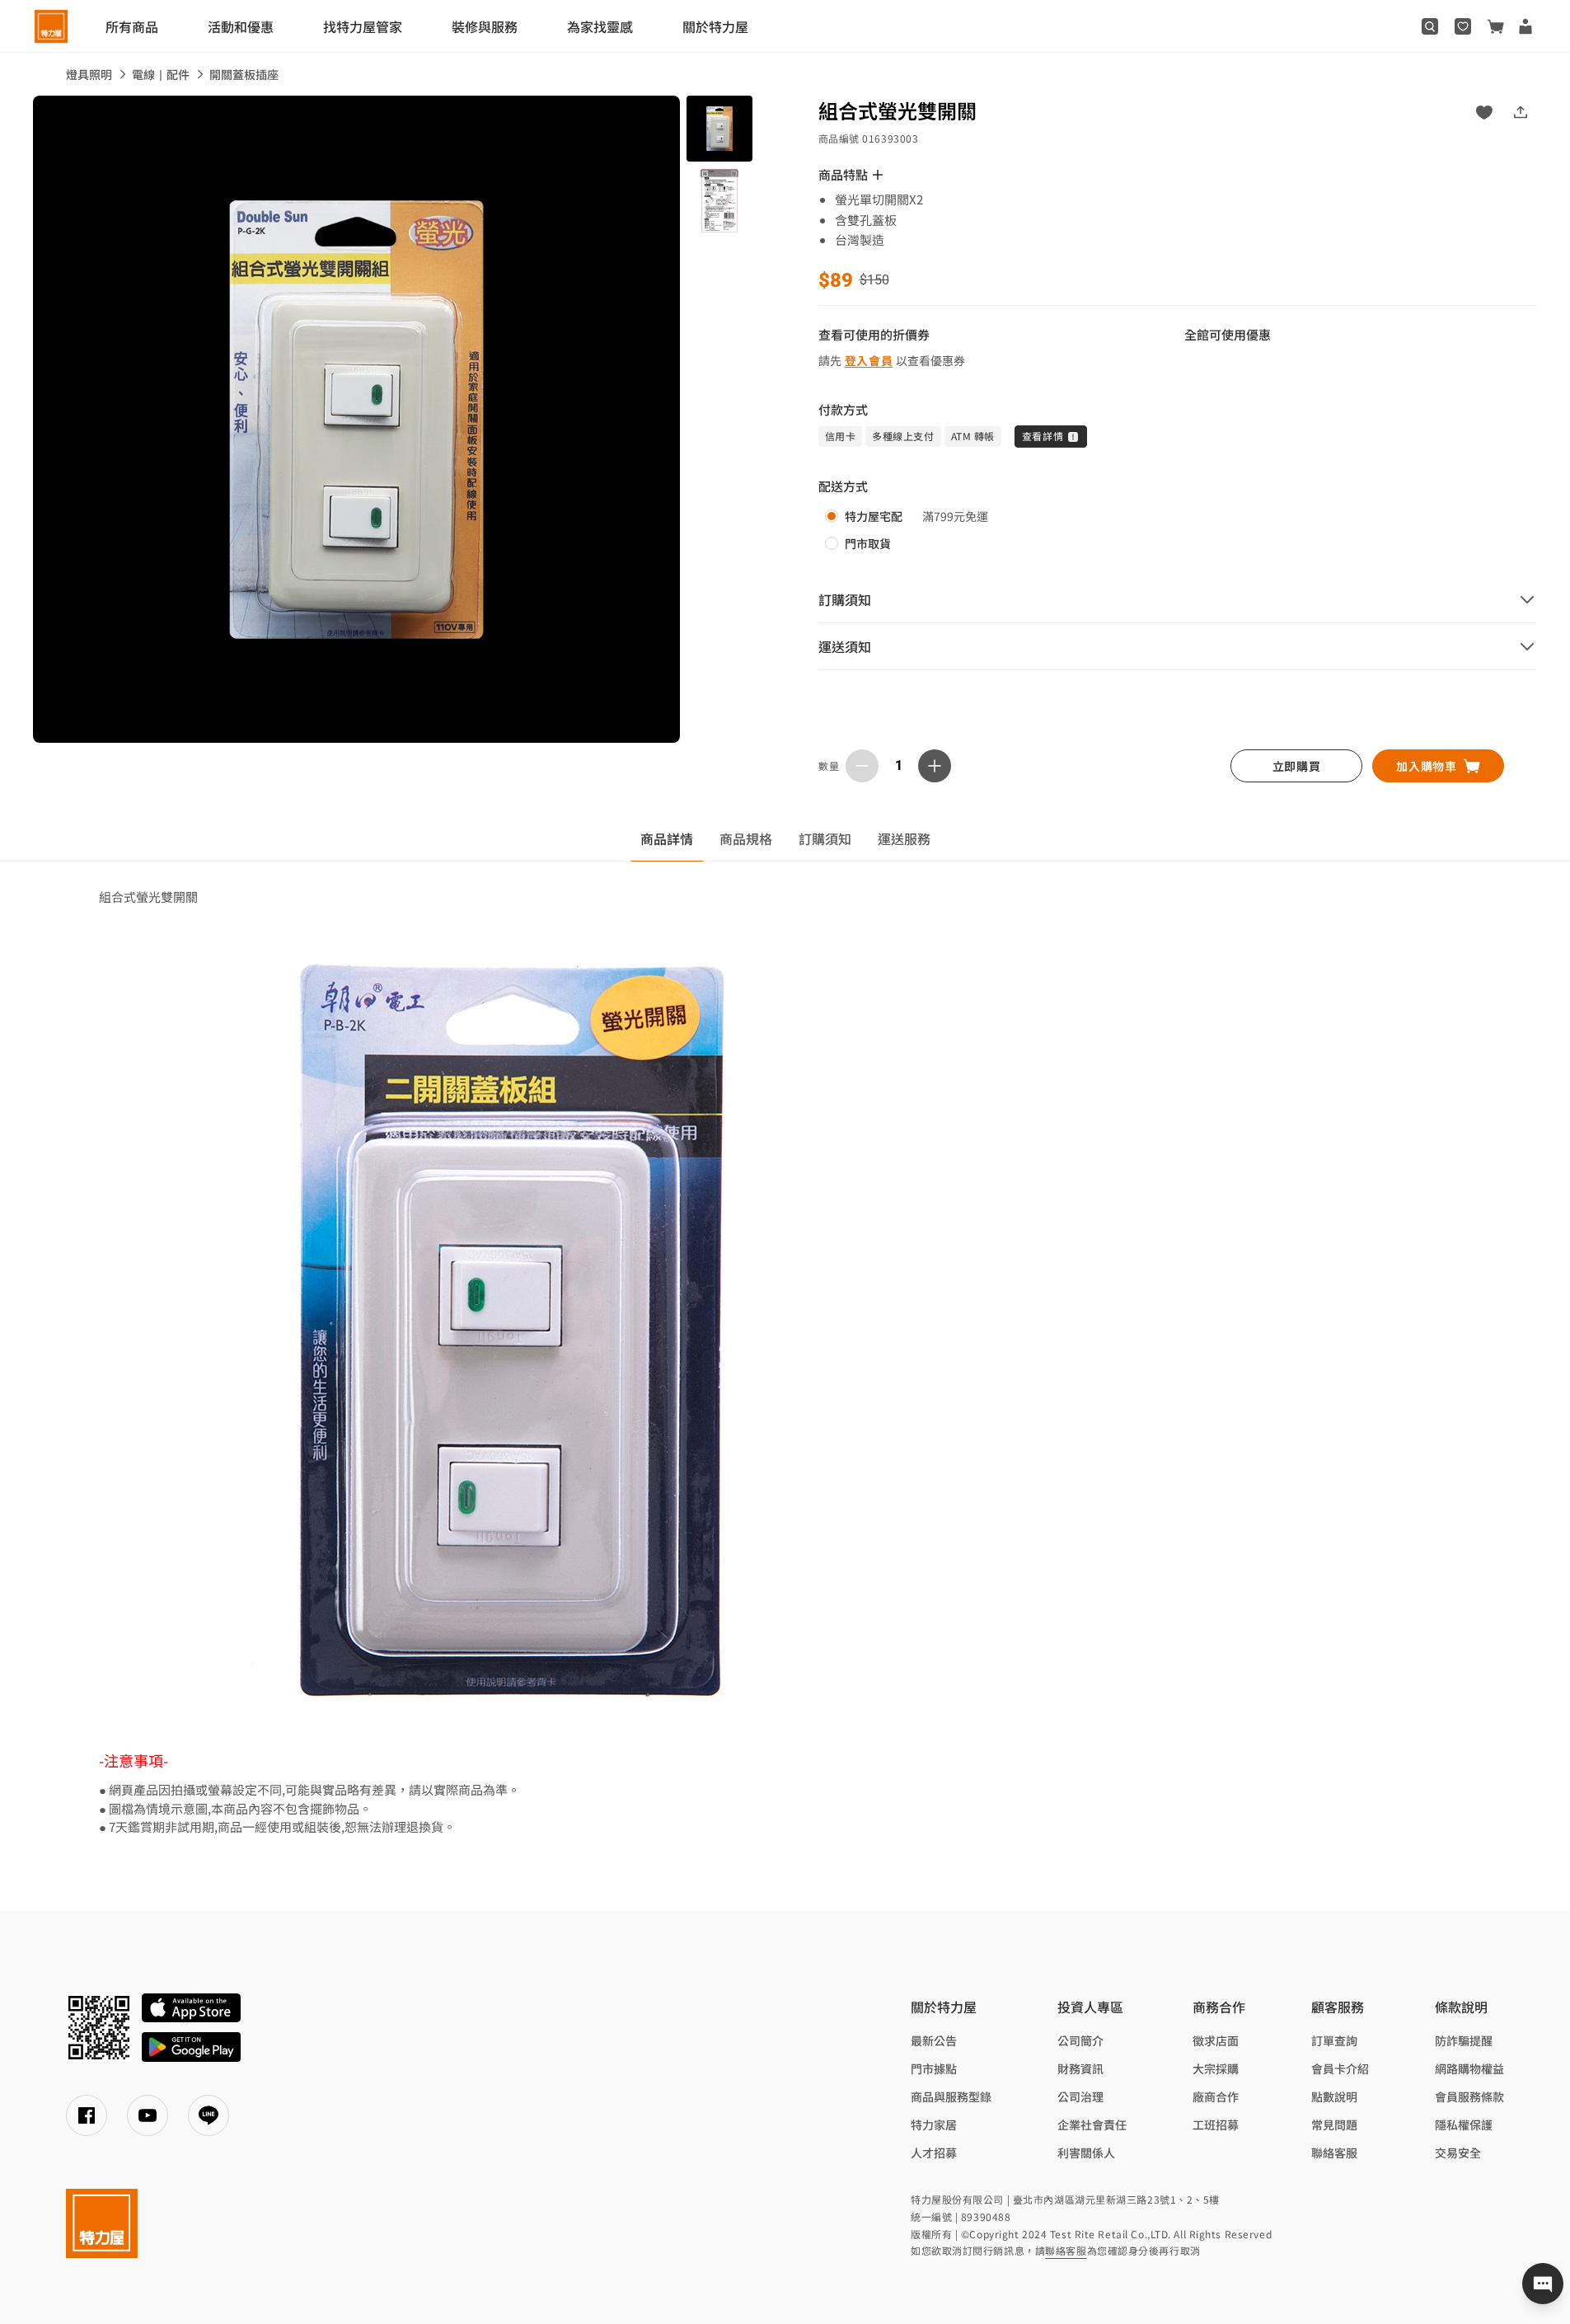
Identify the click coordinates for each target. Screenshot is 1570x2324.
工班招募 (1216, 2124)
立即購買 (1297, 766)
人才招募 (934, 2153)
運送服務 (904, 838)
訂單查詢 (1334, 2040)
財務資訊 (1080, 2068)
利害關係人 (1086, 2153)
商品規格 (746, 838)
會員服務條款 (1469, 2096)
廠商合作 (1216, 2096)
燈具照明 (89, 74)
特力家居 (934, 2124)
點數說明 (1334, 2096)
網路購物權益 (1469, 2068)
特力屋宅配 (874, 516)
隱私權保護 (1464, 2124)
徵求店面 (1216, 2040)
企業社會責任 (1092, 2124)
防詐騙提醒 (1464, 2040)
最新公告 (934, 2040)
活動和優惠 (241, 26)
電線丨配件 (161, 74)
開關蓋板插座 (244, 74)
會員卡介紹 (1340, 2068)
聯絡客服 (1334, 2153)
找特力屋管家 (363, 26)
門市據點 (934, 2068)
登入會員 (869, 360)
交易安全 (1458, 2153)
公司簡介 (1080, 2040)
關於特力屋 (715, 26)
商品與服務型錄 (951, 2096)
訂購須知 (825, 838)
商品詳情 (667, 838)
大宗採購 (1216, 2068)
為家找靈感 (600, 26)
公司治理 (1080, 2096)
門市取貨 (868, 543)
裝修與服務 (485, 26)
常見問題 (1334, 2124)
